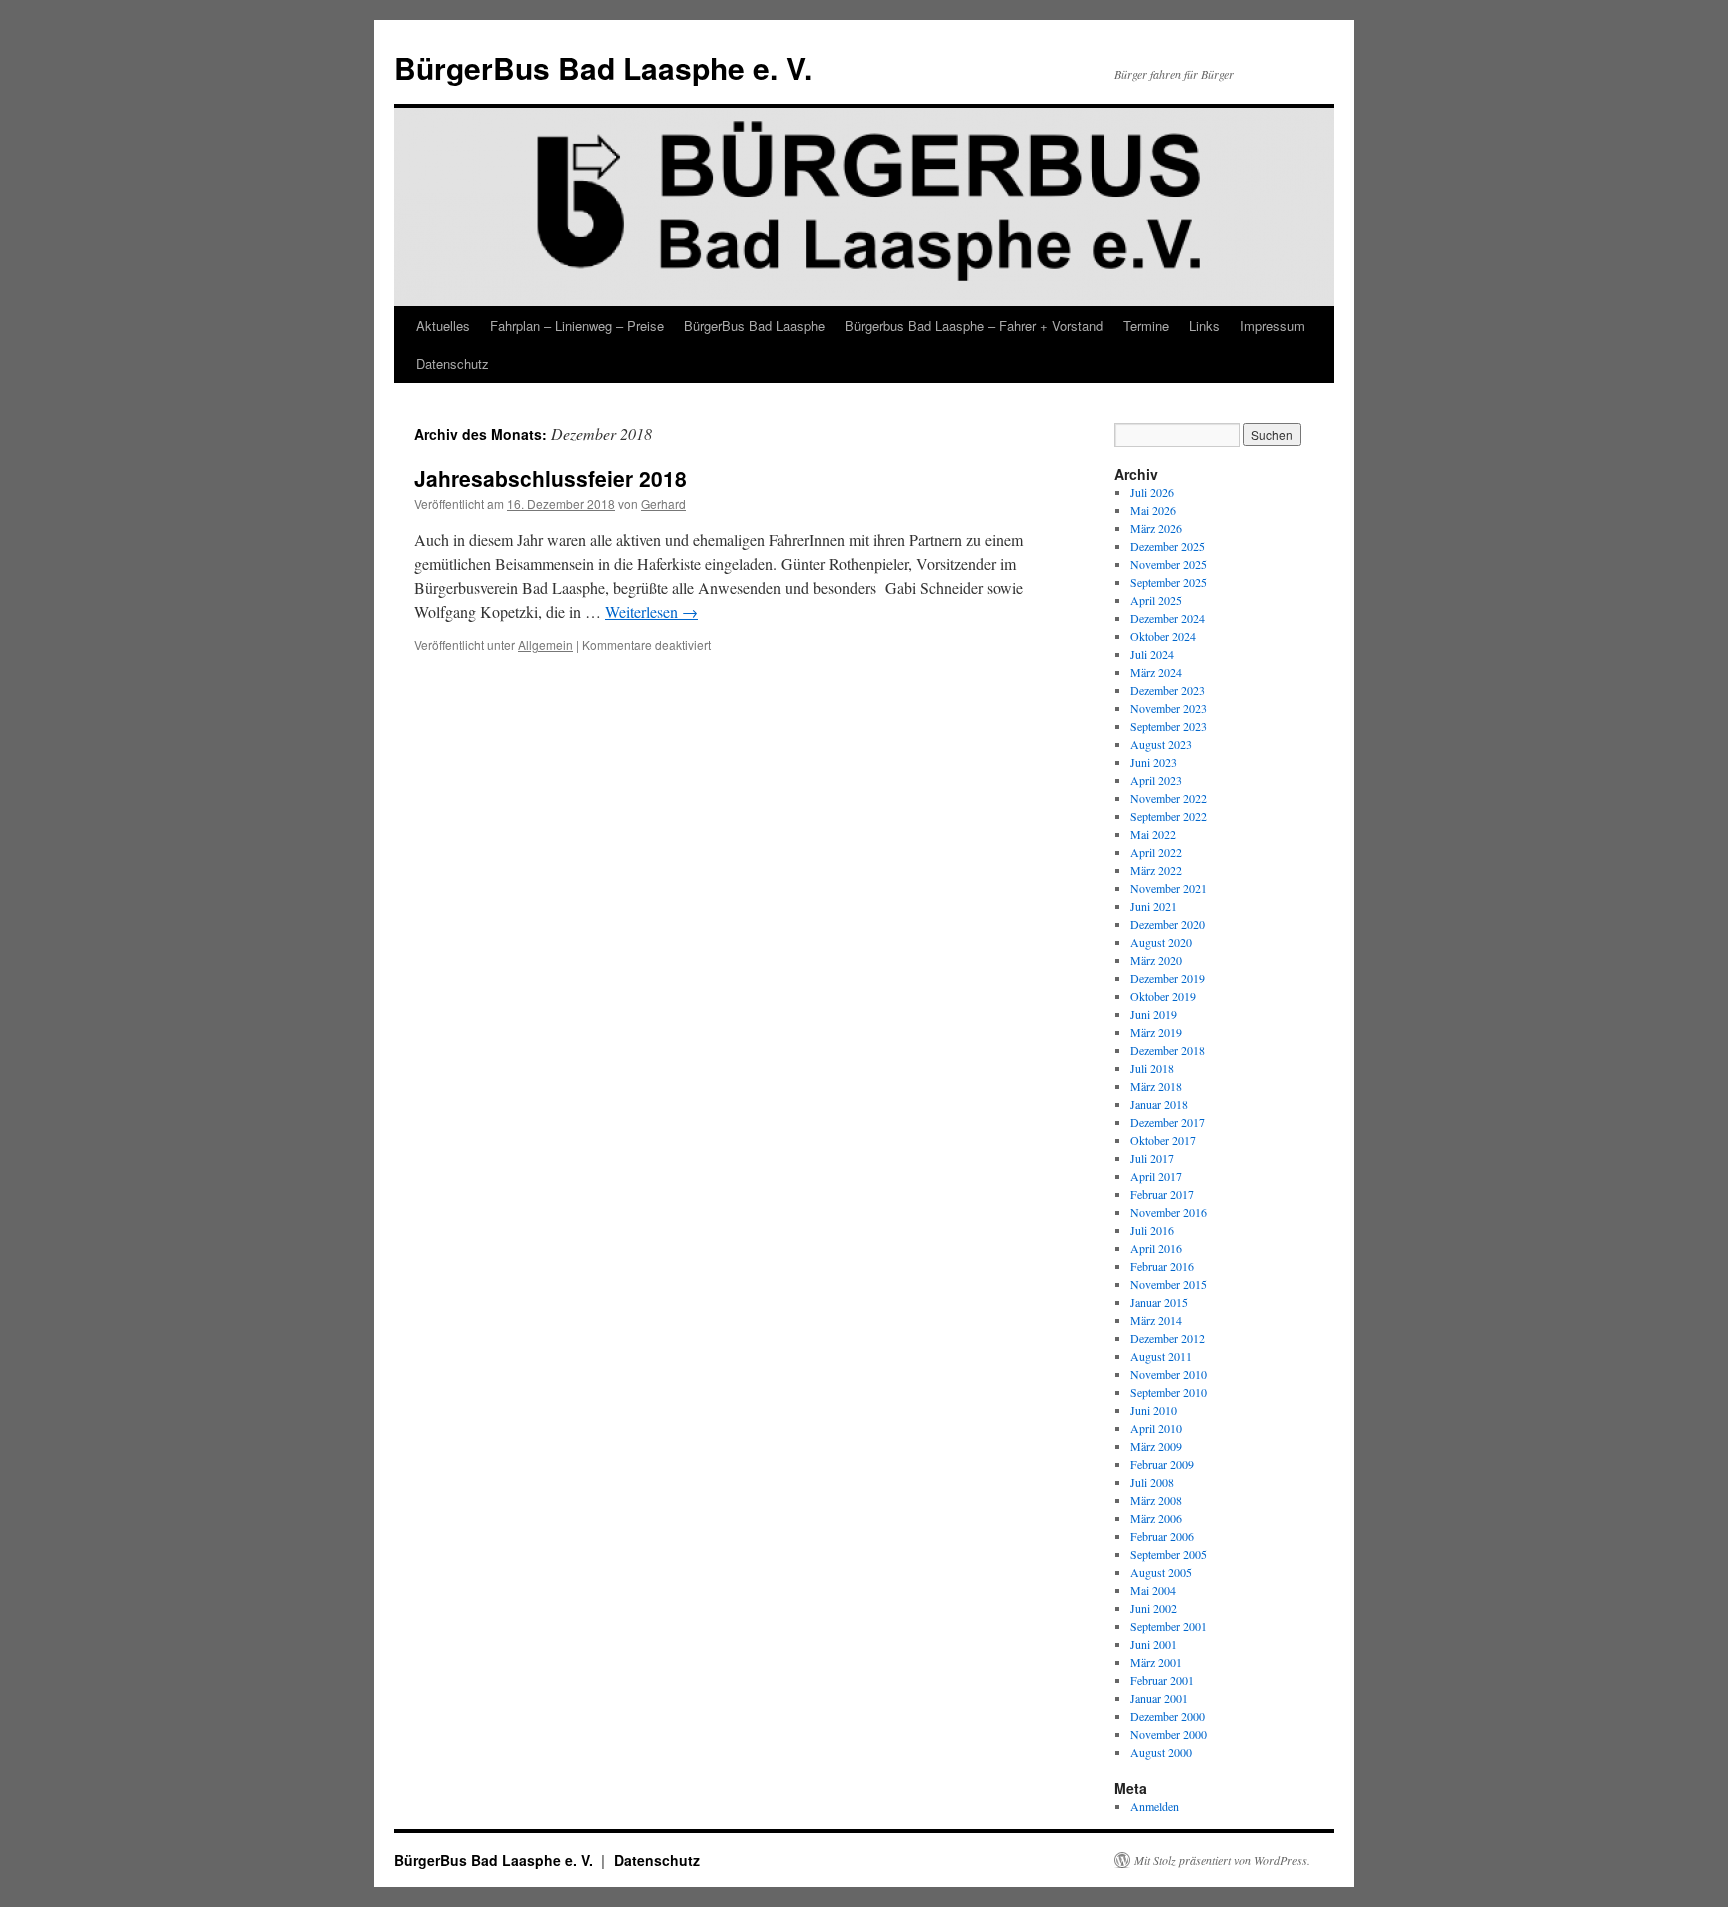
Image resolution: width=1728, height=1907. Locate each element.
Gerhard (663, 503)
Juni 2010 (1153, 1410)
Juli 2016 (1152, 1230)
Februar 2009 (1162, 1464)
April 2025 (1156, 600)
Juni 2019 (1153, 1014)
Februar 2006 (1162, 1536)
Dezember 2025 (1167, 546)
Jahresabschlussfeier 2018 (550, 478)
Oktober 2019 (1163, 996)
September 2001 (1168, 1626)
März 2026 (1156, 528)
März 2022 (1156, 870)
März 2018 (1156, 1086)
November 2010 (1168, 1374)
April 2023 (1156, 780)
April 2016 (1156, 1248)
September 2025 (1168, 582)
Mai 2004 (1153, 1590)
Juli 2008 (1152, 1482)
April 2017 (1156, 1176)
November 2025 (1168, 564)
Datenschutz (452, 363)
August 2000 (1161, 1752)
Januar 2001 (1159, 1698)
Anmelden (1154, 1806)
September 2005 (1168, 1554)
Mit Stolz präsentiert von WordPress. (1222, 1860)
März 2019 (1156, 1032)
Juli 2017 (1152, 1158)
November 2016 (1168, 1212)
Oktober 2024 (1163, 636)
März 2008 (1156, 1500)
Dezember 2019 (1167, 978)
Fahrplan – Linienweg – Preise (577, 325)
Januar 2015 (1159, 1302)
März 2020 (1156, 960)
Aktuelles (443, 325)
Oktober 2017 (1163, 1140)
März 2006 (1156, 1518)
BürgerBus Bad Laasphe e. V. (603, 67)
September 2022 (1168, 816)
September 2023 (1168, 726)
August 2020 (1161, 942)
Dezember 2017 (1167, 1122)
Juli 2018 (1152, 1068)
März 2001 (1156, 1662)
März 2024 (1156, 672)
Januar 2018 (1159, 1104)
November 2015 (1168, 1284)
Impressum (1272, 325)
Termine (1146, 325)
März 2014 (1156, 1320)
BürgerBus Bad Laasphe (754, 325)
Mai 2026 (1153, 510)
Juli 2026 (1152, 492)
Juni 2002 (1153, 1608)
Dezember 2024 (1167, 618)
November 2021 (1168, 888)
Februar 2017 (1162, 1194)
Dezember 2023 (1167, 690)
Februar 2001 (1162, 1680)
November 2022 (1168, 798)
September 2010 (1168, 1392)
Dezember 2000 (1167, 1716)
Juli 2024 (1152, 654)
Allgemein (545, 644)
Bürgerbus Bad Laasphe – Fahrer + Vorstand (974, 325)
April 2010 (1156, 1428)
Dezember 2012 (1167, 1338)
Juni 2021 (1153, 906)
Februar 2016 (1162, 1266)
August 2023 (1161, 744)
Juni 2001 (1153, 1644)
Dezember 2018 (1167, 1050)
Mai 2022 (1153, 834)
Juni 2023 (1153, 762)
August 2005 (1161, 1572)
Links (1204, 325)
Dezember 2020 (1167, 924)
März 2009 (1156, 1446)
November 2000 (1168, 1734)
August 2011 (1161, 1356)
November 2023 (1168, 708)
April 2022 (1156, 852)
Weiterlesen (651, 611)
